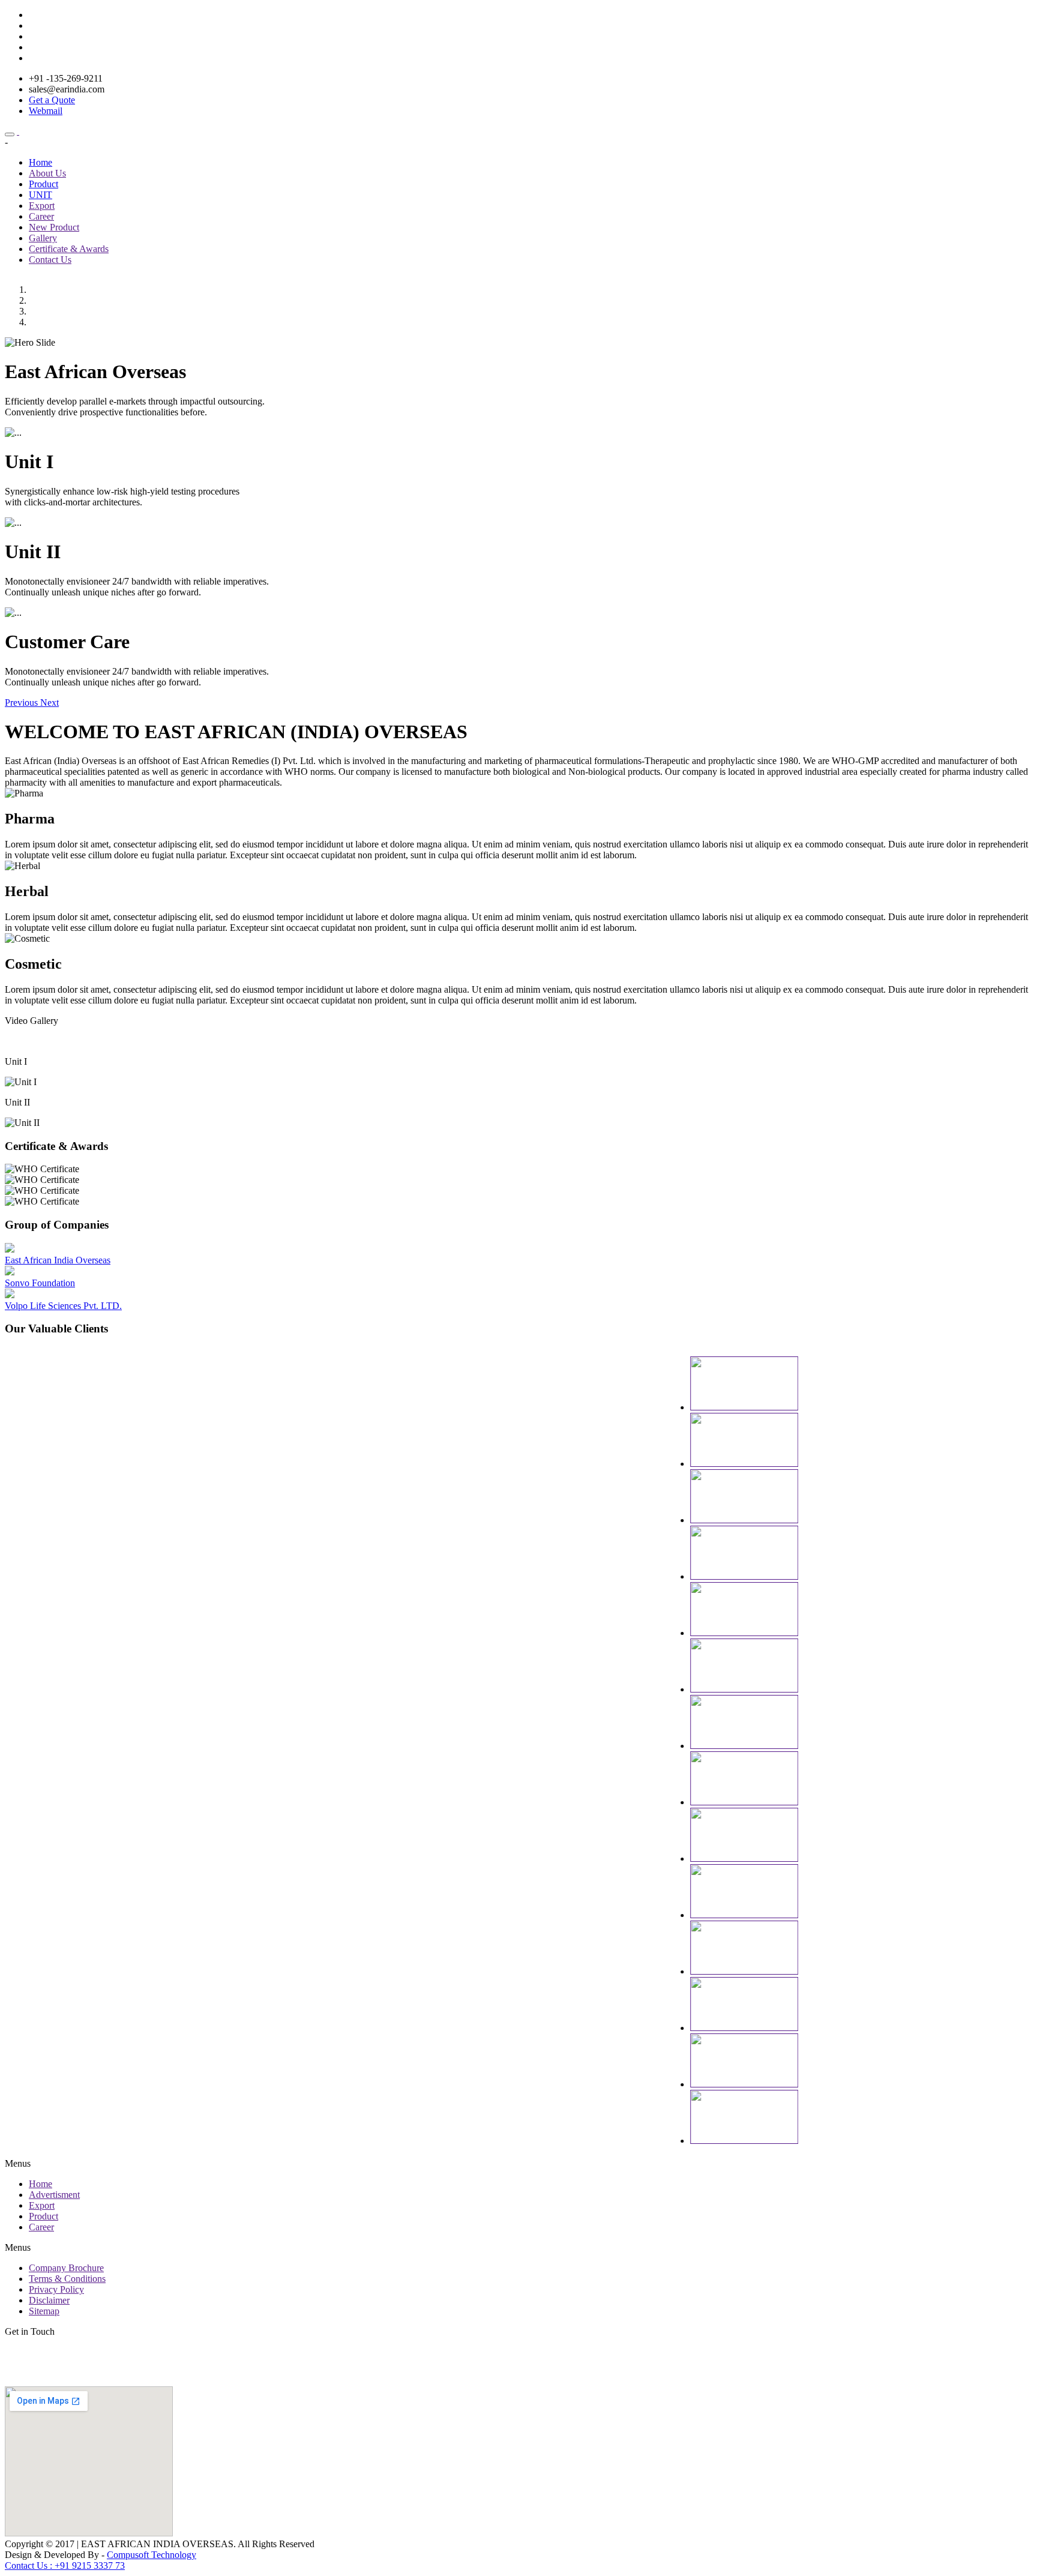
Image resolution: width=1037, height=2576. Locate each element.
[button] (23, 703)
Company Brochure (66, 2268)
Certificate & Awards (69, 249)
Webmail (46, 111)
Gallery (43, 238)
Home (41, 162)
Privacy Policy (56, 2289)
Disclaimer (49, 2300)
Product (44, 184)
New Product (54, 227)
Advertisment (54, 2195)
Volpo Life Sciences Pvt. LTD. (63, 1306)
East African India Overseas (58, 1260)
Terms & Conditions (67, 2279)
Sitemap (44, 2311)
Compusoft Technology (152, 2555)
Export (42, 206)
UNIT (41, 195)
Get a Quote (52, 100)
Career (41, 216)
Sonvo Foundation (40, 1283)
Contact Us (50, 260)
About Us (47, 173)
